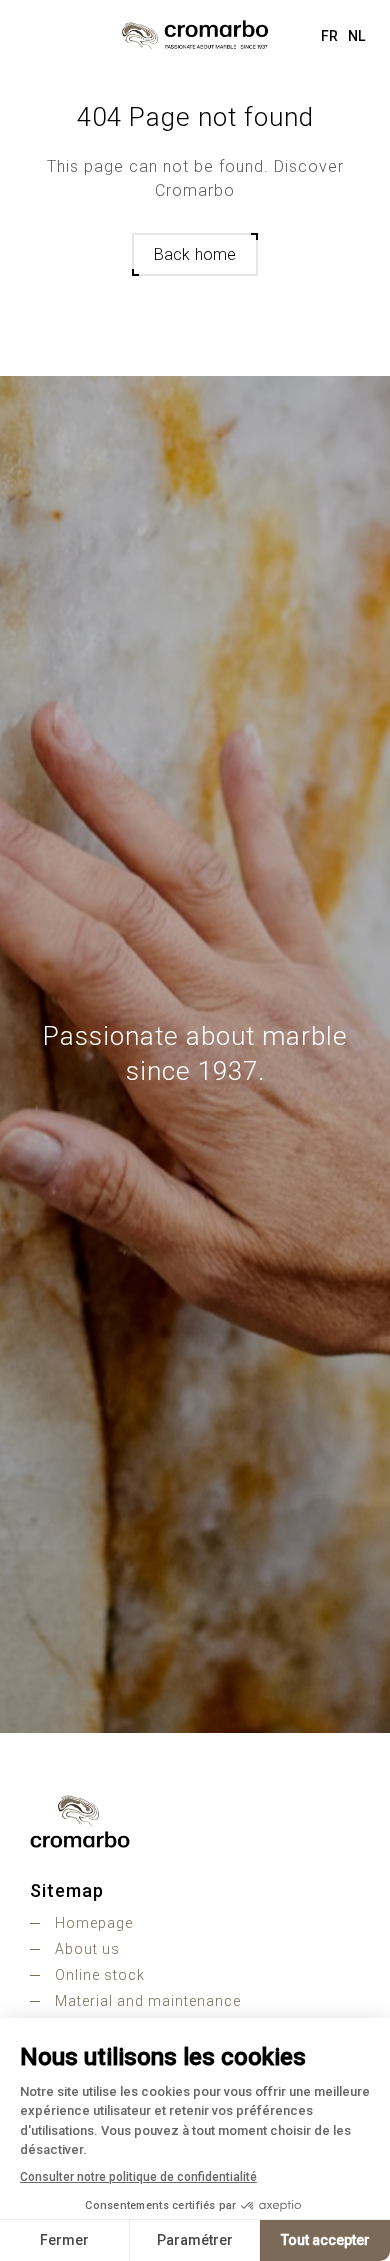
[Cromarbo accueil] (195, 1821)
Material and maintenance (148, 2001)
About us (87, 1949)
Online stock (100, 1975)
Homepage (94, 1923)
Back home (195, 254)
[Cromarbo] (195, 35)
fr (329, 36)
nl (356, 36)
